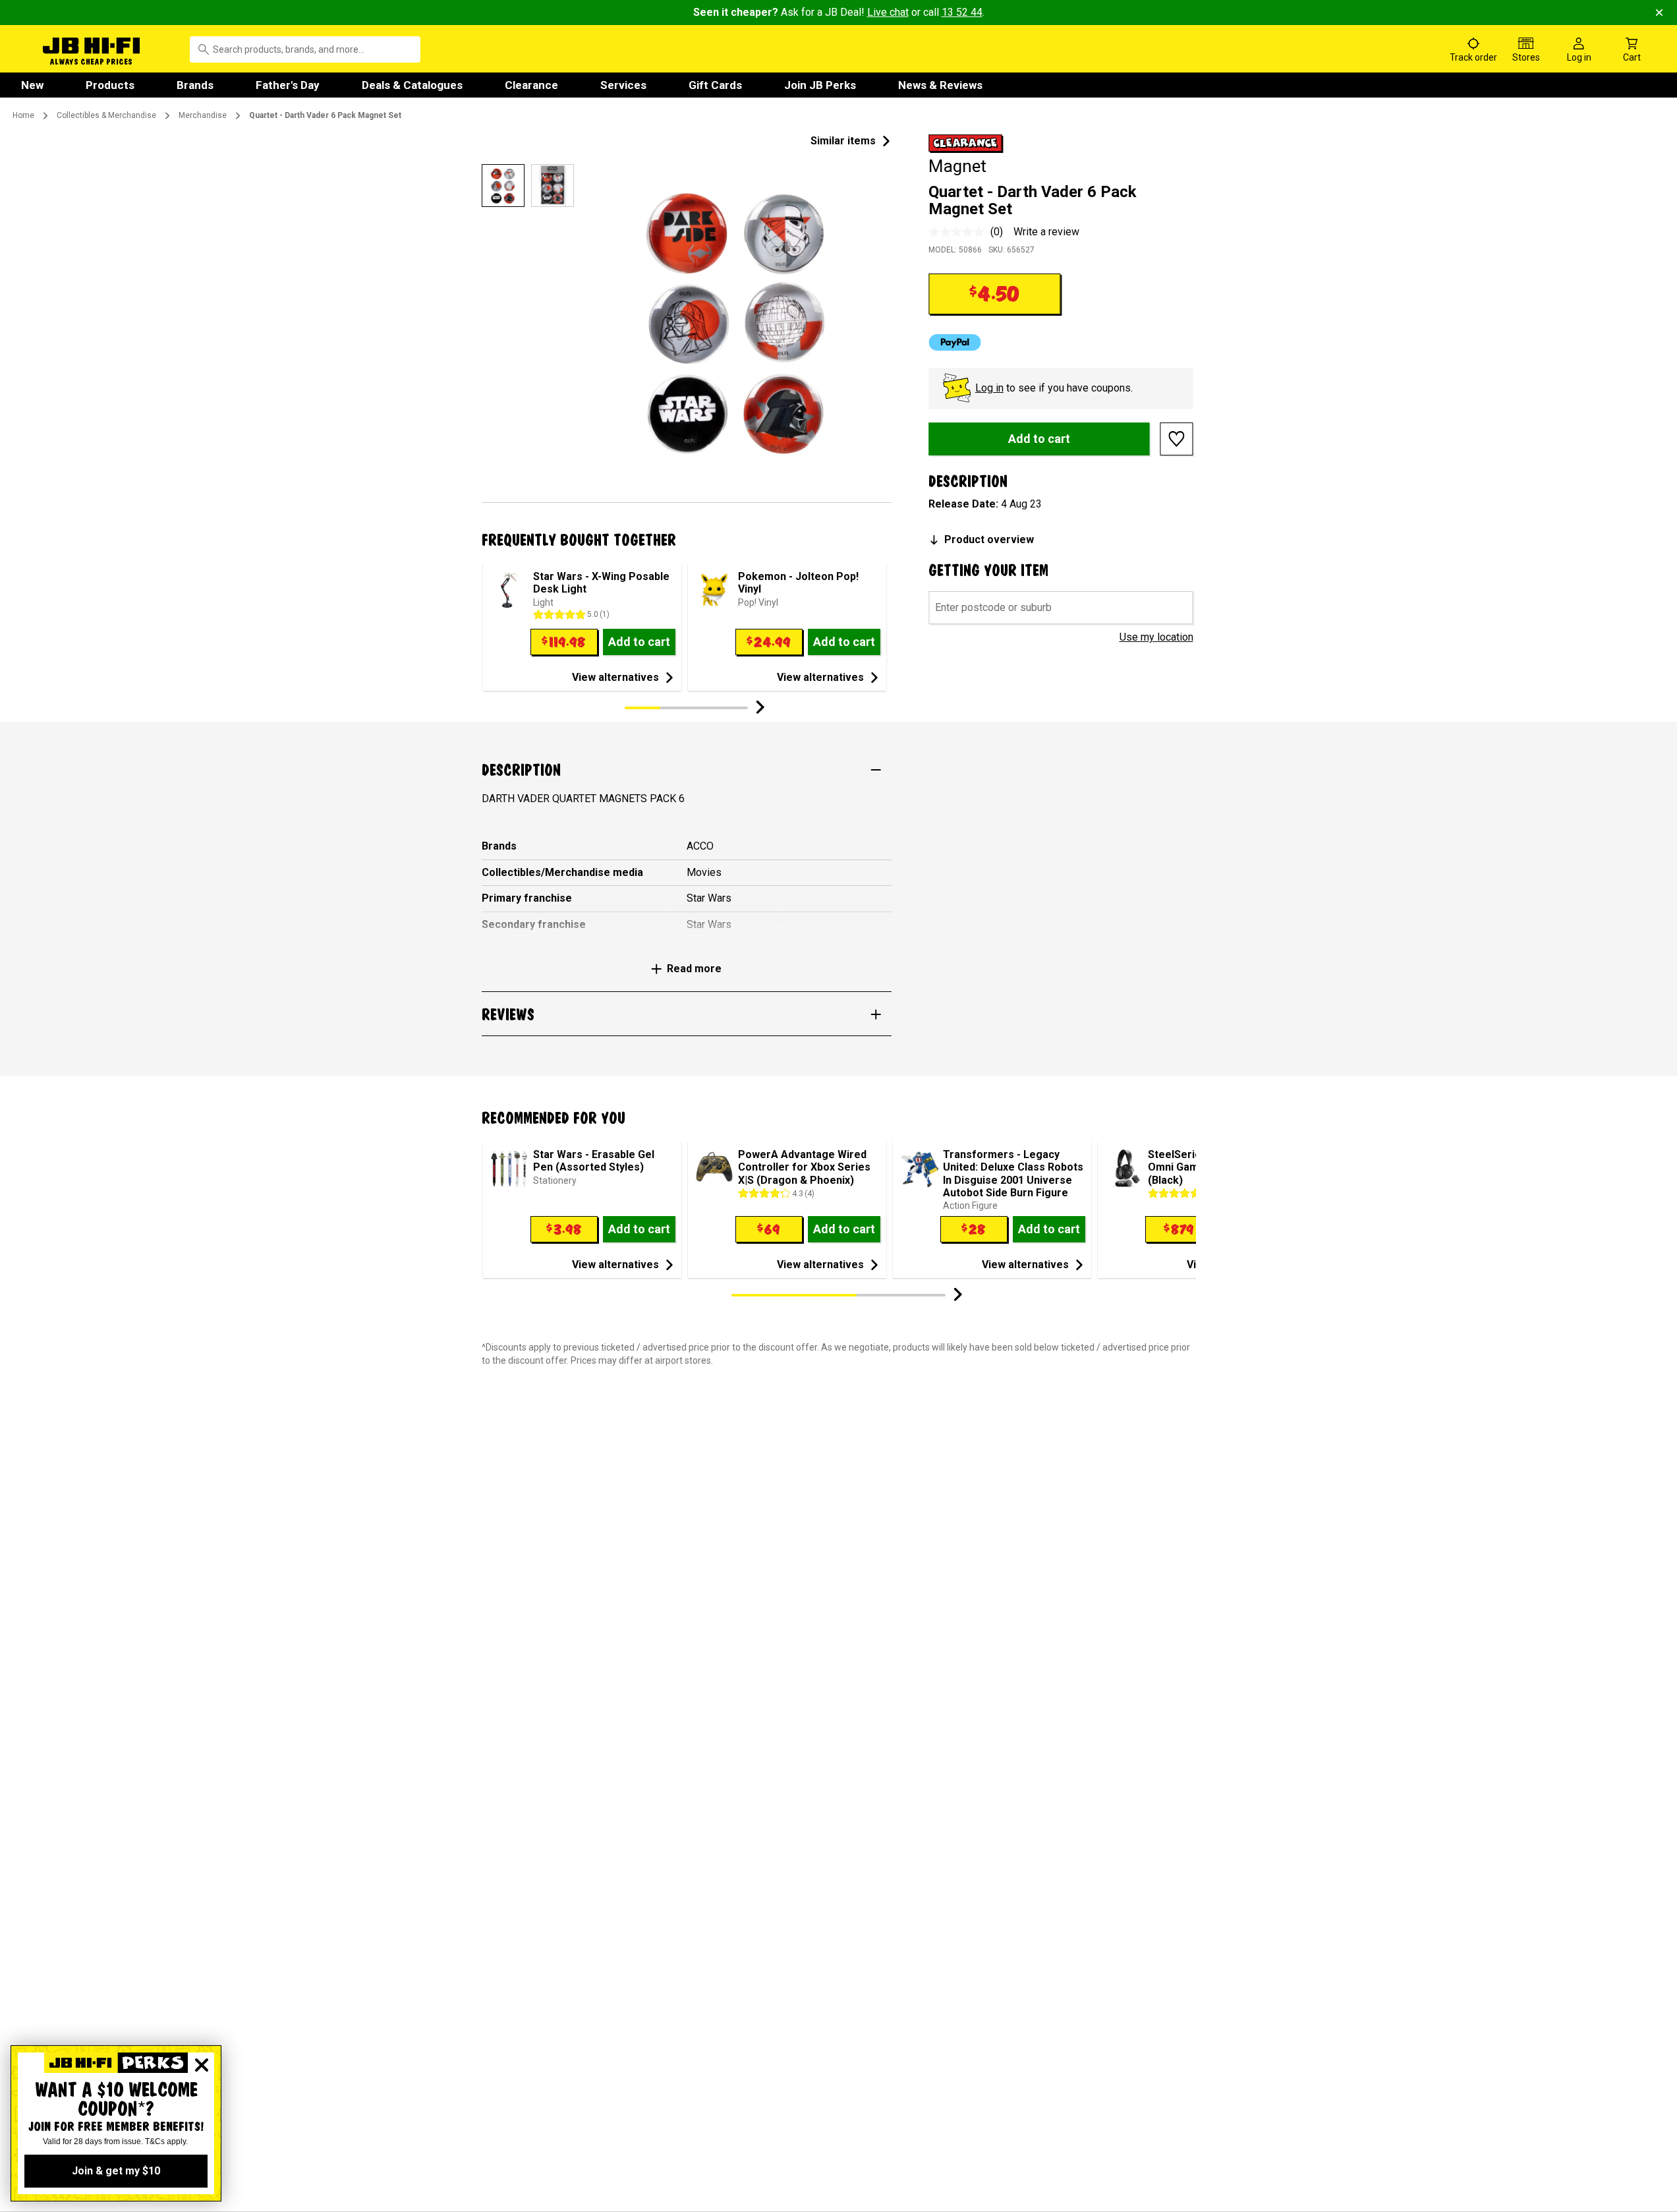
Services (623, 85)
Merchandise (203, 115)
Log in (989, 388)
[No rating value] (959, 232)
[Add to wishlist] (1177, 439)
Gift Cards (715, 85)
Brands (195, 85)
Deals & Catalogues (412, 85)
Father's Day (288, 85)
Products (110, 85)
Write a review (1046, 232)
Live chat (888, 12)
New (32, 85)
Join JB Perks (820, 85)
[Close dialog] (202, 2065)
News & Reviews (940, 85)
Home (23, 115)
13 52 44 (962, 12)
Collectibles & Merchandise (106, 115)
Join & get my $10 (116, 2171)
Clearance (531, 85)
